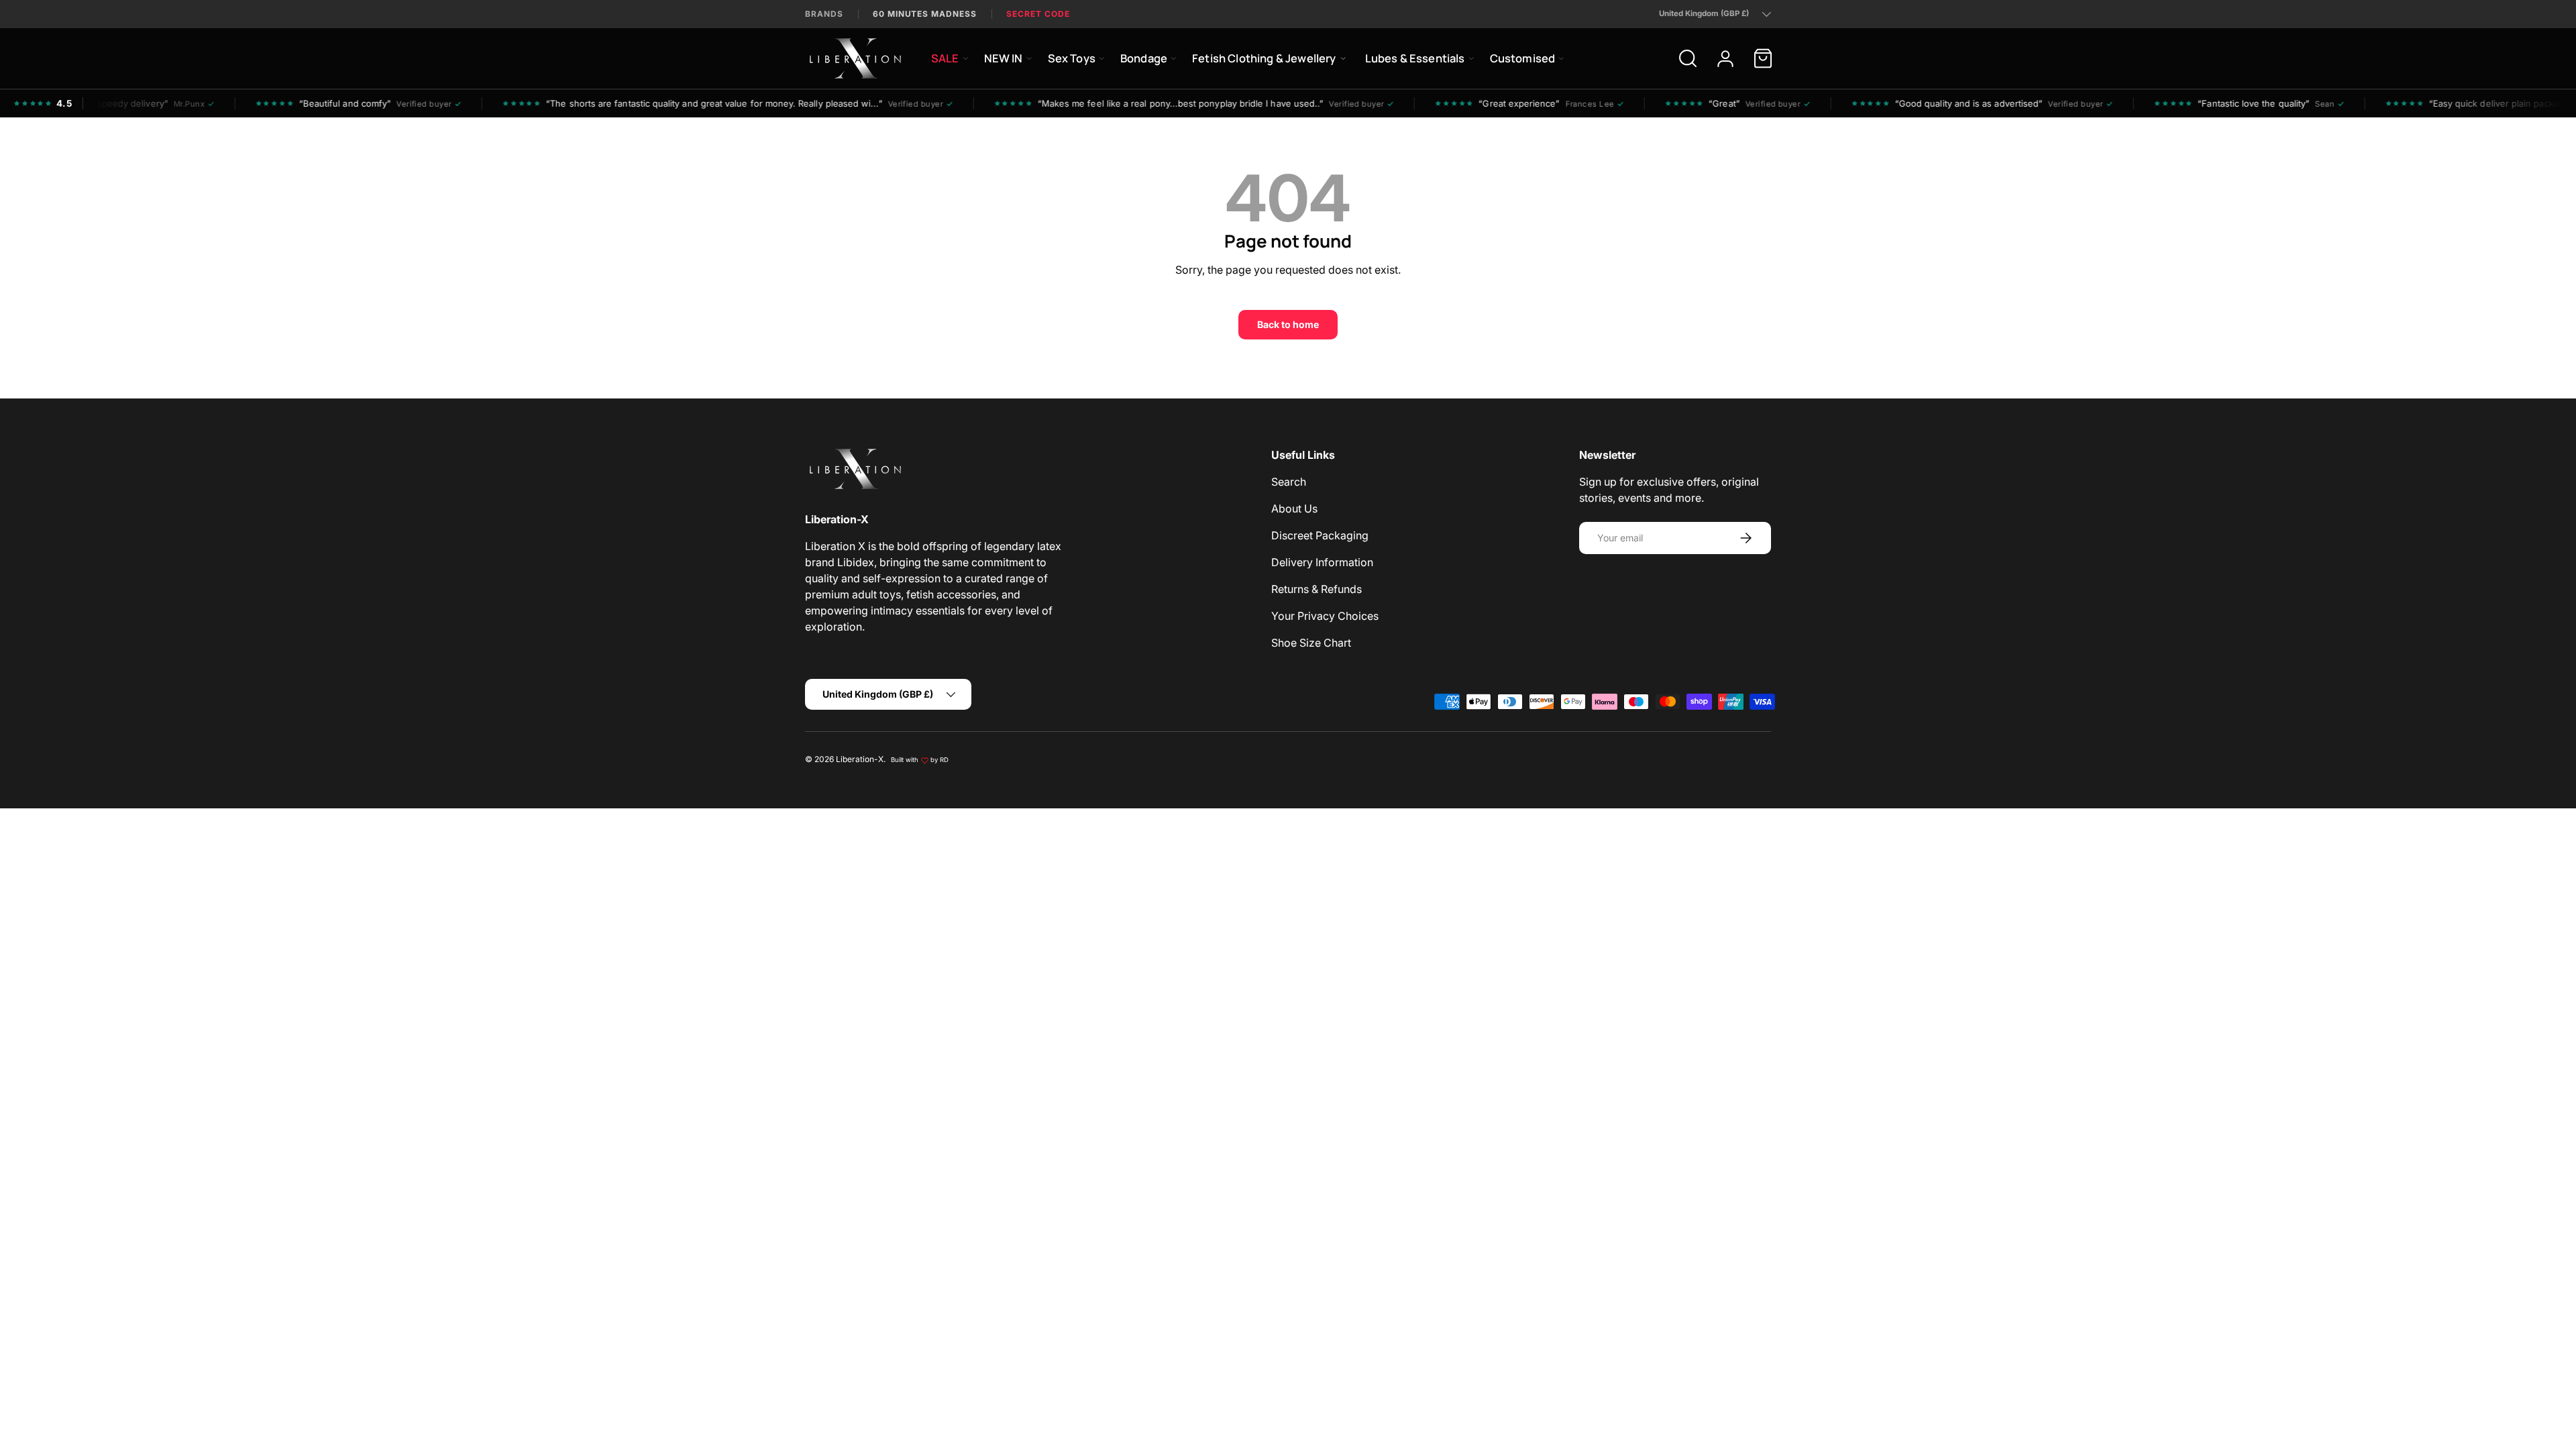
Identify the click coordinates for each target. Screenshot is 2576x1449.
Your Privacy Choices (1325, 616)
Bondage (1144, 58)
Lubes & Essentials (1415, 58)
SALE (945, 58)
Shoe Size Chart (1311, 643)
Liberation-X (860, 759)
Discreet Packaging (1320, 535)
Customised (1523, 58)
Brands (824, 14)
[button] (1763, 58)
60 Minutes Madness (925, 14)
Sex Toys (1072, 58)
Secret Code (1038, 14)
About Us (1294, 508)
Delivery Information (1322, 562)
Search (1289, 482)
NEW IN (1004, 58)
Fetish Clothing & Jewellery (1264, 58)
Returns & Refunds (1317, 589)
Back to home (1288, 324)
